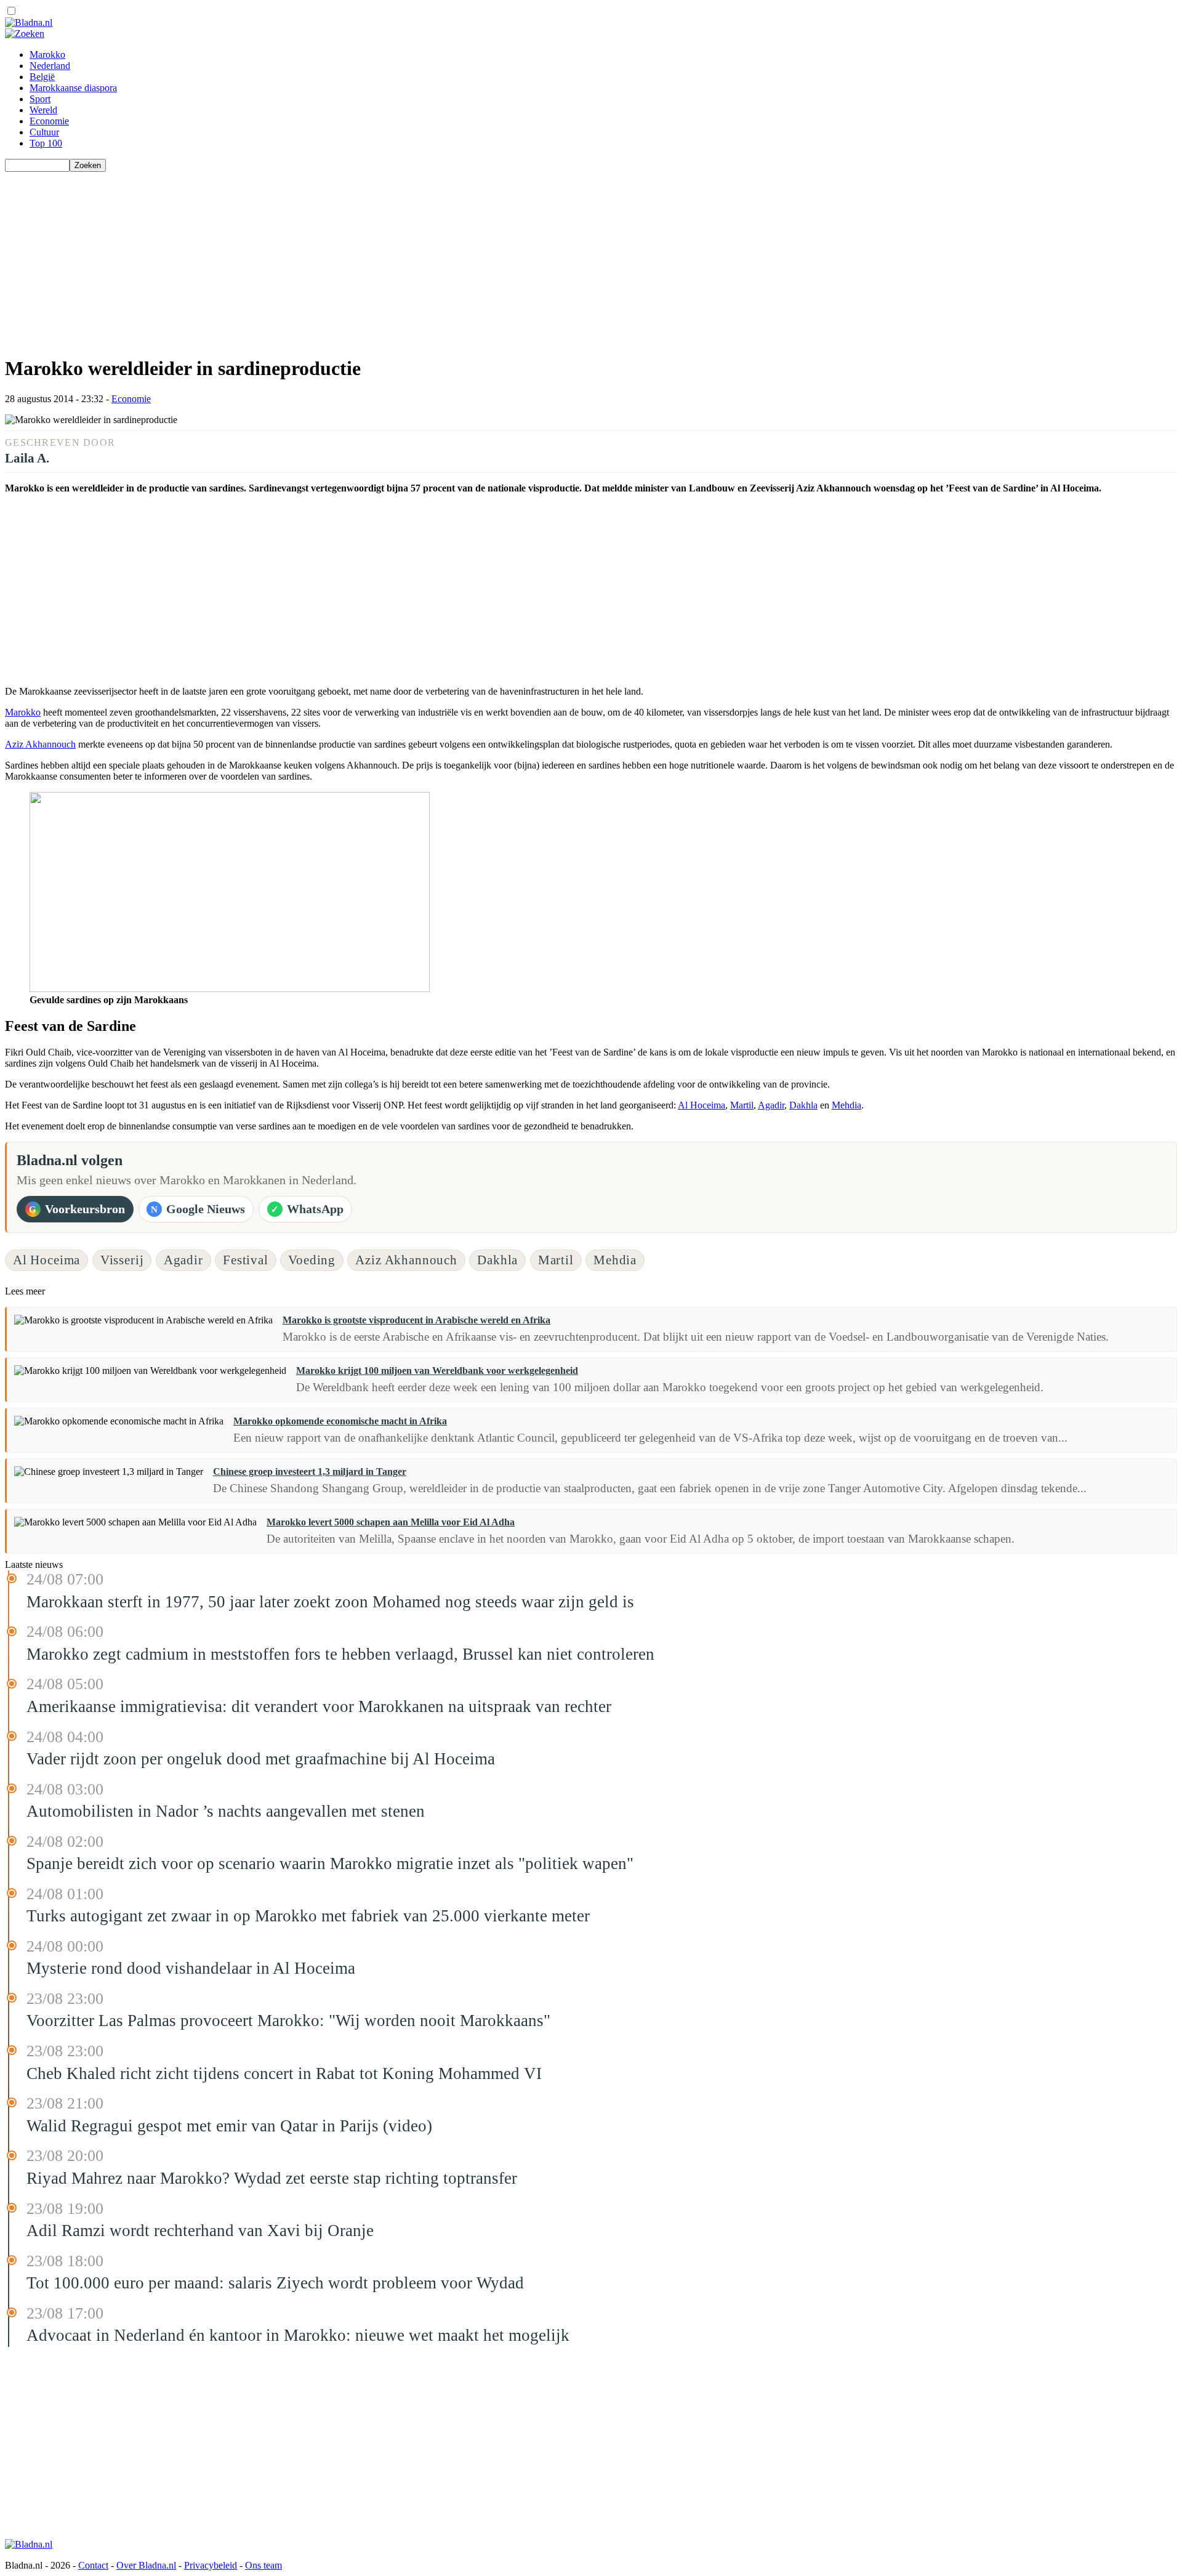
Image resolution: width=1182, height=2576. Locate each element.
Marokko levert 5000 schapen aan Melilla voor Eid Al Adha (391, 1522)
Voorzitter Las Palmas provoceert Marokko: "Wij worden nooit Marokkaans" (288, 2021)
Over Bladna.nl (146, 2565)
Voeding (312, 1260)
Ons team (263, 2565)
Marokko (47, 55)
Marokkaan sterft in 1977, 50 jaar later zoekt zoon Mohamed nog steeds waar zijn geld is (330, 1602)
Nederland (50, 66)
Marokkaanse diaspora (73, 88)
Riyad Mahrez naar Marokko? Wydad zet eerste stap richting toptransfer (272, 2178)
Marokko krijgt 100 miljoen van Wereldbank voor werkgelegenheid (437, 1371)
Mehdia (846, 1105)
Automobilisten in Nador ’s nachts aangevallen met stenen (226, 1811)
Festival (246, 1260)
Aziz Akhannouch (40, 744)
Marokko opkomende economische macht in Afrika (340, 1421)
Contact (93, 2565)
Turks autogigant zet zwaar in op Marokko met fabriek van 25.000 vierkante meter (308, 1916)
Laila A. (27, 458)
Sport (40, 99)
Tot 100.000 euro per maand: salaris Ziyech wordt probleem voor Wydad (275, 2283)
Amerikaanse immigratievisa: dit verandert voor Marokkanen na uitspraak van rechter (319, 1706)
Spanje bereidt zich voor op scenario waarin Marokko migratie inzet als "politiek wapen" (330, 1863)
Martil (742, 1105)
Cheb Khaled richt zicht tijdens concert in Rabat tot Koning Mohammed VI (284, 2073)
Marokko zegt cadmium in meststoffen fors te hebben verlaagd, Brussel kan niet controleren (340, 1654)
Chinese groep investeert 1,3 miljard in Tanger (310, 1472)
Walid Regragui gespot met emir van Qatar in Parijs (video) (229, 2126)
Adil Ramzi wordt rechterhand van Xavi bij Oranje (200, 2231)
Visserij (122, 1260)
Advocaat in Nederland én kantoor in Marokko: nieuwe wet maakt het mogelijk (298, 2335)
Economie (49, 121)
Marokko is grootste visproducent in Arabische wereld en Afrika (416, 1320)
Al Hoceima (702, 1105)
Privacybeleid (211, 2565)
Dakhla (803, 1105)
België (42, 77)
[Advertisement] (374, 258)
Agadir (771, 1105)
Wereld (43, 110)
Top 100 (46, 143)
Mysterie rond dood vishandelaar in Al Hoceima (191, 1968)
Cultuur (44, 132)
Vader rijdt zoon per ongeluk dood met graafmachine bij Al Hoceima (261, 1759)
